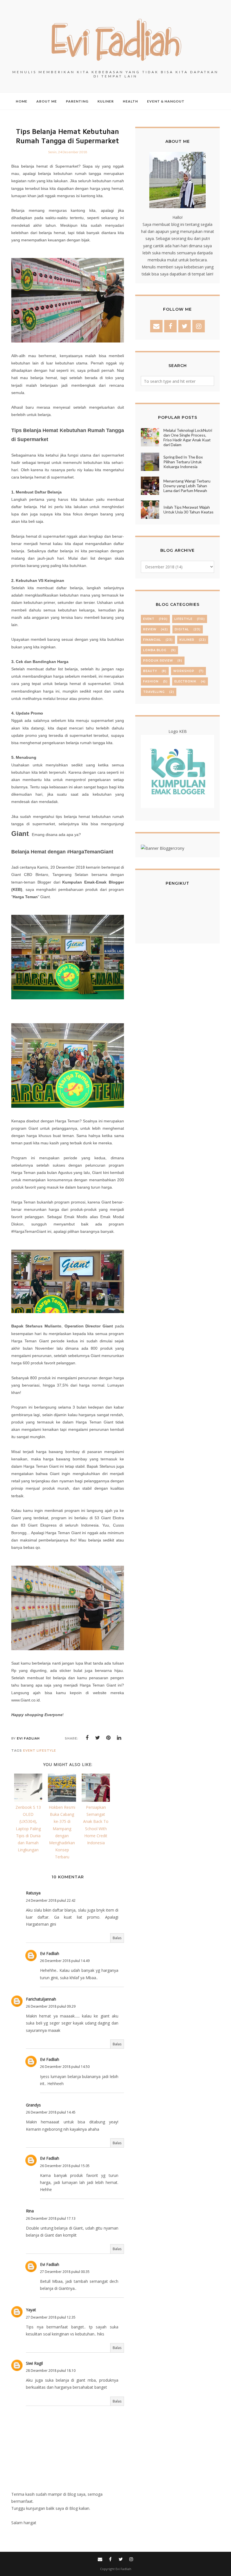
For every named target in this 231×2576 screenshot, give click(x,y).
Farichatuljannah (41, 1999)
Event (29, 1750)
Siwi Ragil (34, 2363)
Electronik (185, 681)
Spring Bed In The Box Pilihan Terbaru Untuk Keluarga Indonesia (183, 462)
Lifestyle (46, 1750)
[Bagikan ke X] (98, 1738)
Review (150, 629)
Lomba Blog (155, 650)
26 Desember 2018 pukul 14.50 (65, 2067)
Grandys (33, 2105)
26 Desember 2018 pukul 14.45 (51, 2112)
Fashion (151, 681)
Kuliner (187, 640)
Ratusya (33, 1893)
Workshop (184, 671)
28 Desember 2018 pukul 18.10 (51, 2371)
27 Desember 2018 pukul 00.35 (65, 2272)
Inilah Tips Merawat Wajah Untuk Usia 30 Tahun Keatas (188, 510)
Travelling (154, 692)
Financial (152, 640)
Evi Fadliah (50, 1953)
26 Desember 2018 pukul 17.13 (51, 2218)
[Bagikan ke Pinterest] (108, 1738)
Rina (30, 2211)
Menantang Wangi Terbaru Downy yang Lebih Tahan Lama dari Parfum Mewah (187, 486)
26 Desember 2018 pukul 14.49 (65, 1961)
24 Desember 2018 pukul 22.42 (51, 1900)
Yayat (31, 2310)
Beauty (150, 671)
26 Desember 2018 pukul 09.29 (51, 2006)
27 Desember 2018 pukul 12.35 (51, 2317)
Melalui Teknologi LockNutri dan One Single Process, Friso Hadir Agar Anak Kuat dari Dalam (188, 437)
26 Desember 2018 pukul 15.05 (65, 2166)
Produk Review (158, 661)
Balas (117, 1938)
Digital (182, 629)
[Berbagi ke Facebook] (87, 1738)
